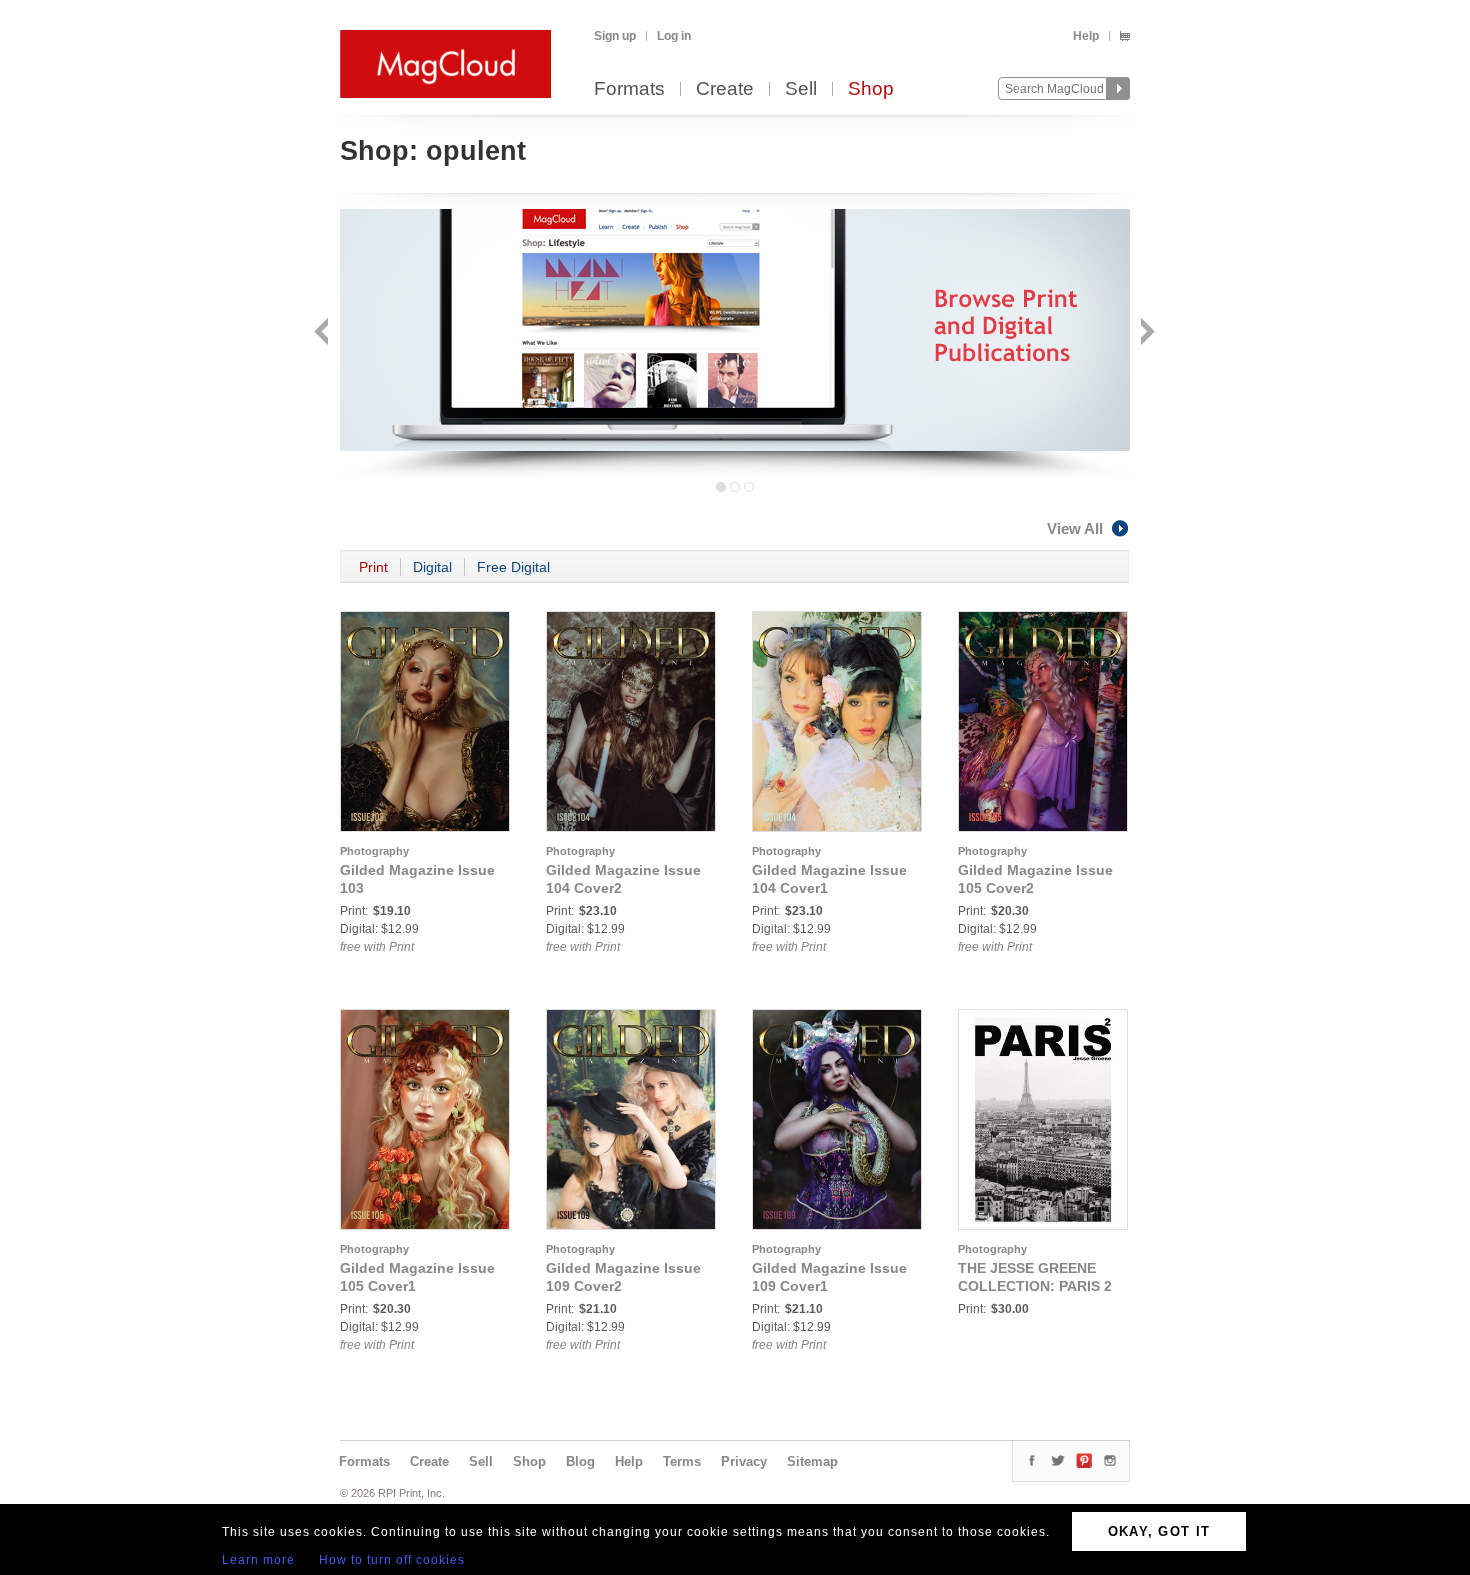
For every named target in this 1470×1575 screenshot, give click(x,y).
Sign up (615, 36)
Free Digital (513, 567)
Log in (674, 36)
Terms (682, 1461)
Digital (432, 567)
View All (1075, 528)
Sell (801, 89)
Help (1086, 36)
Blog (580, 1461)
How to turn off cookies (392, 1560)
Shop (871, 89)
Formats (629, 89)
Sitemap (812, 1461)
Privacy (744, 1461)
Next (1145, 333)
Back (323, 333)
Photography (374, 851)
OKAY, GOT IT (1159, 1531)
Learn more (258, 1560)
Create (725, 89)
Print (373, 567)
